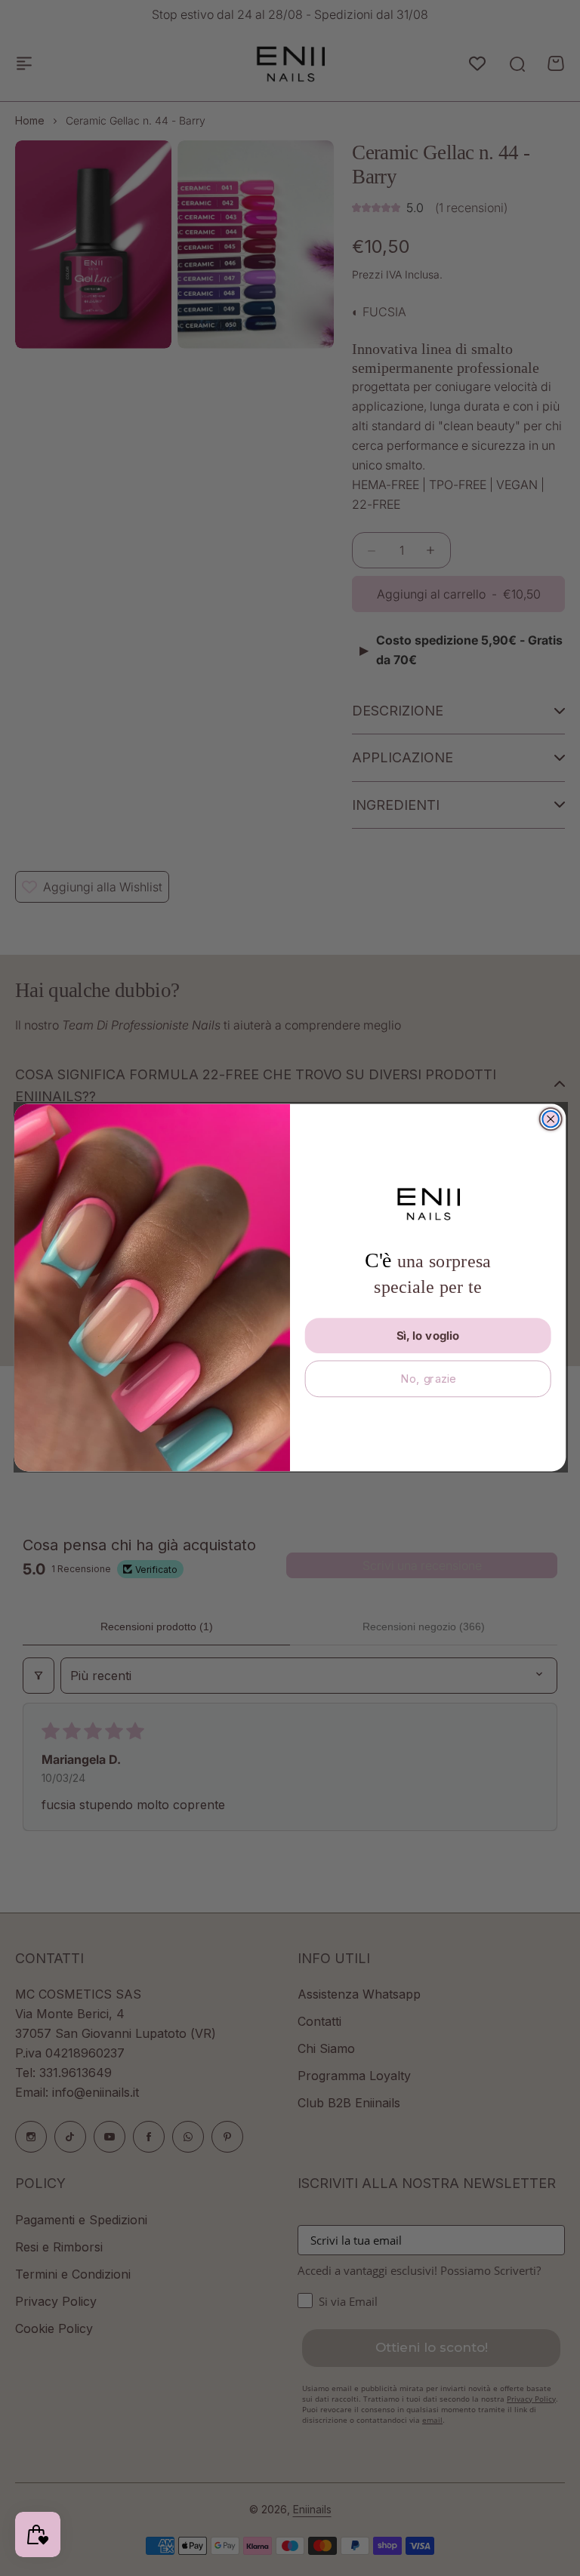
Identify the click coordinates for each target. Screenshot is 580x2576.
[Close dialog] (551, 1119)
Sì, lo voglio (428, 1336)
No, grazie (428, 1379)
